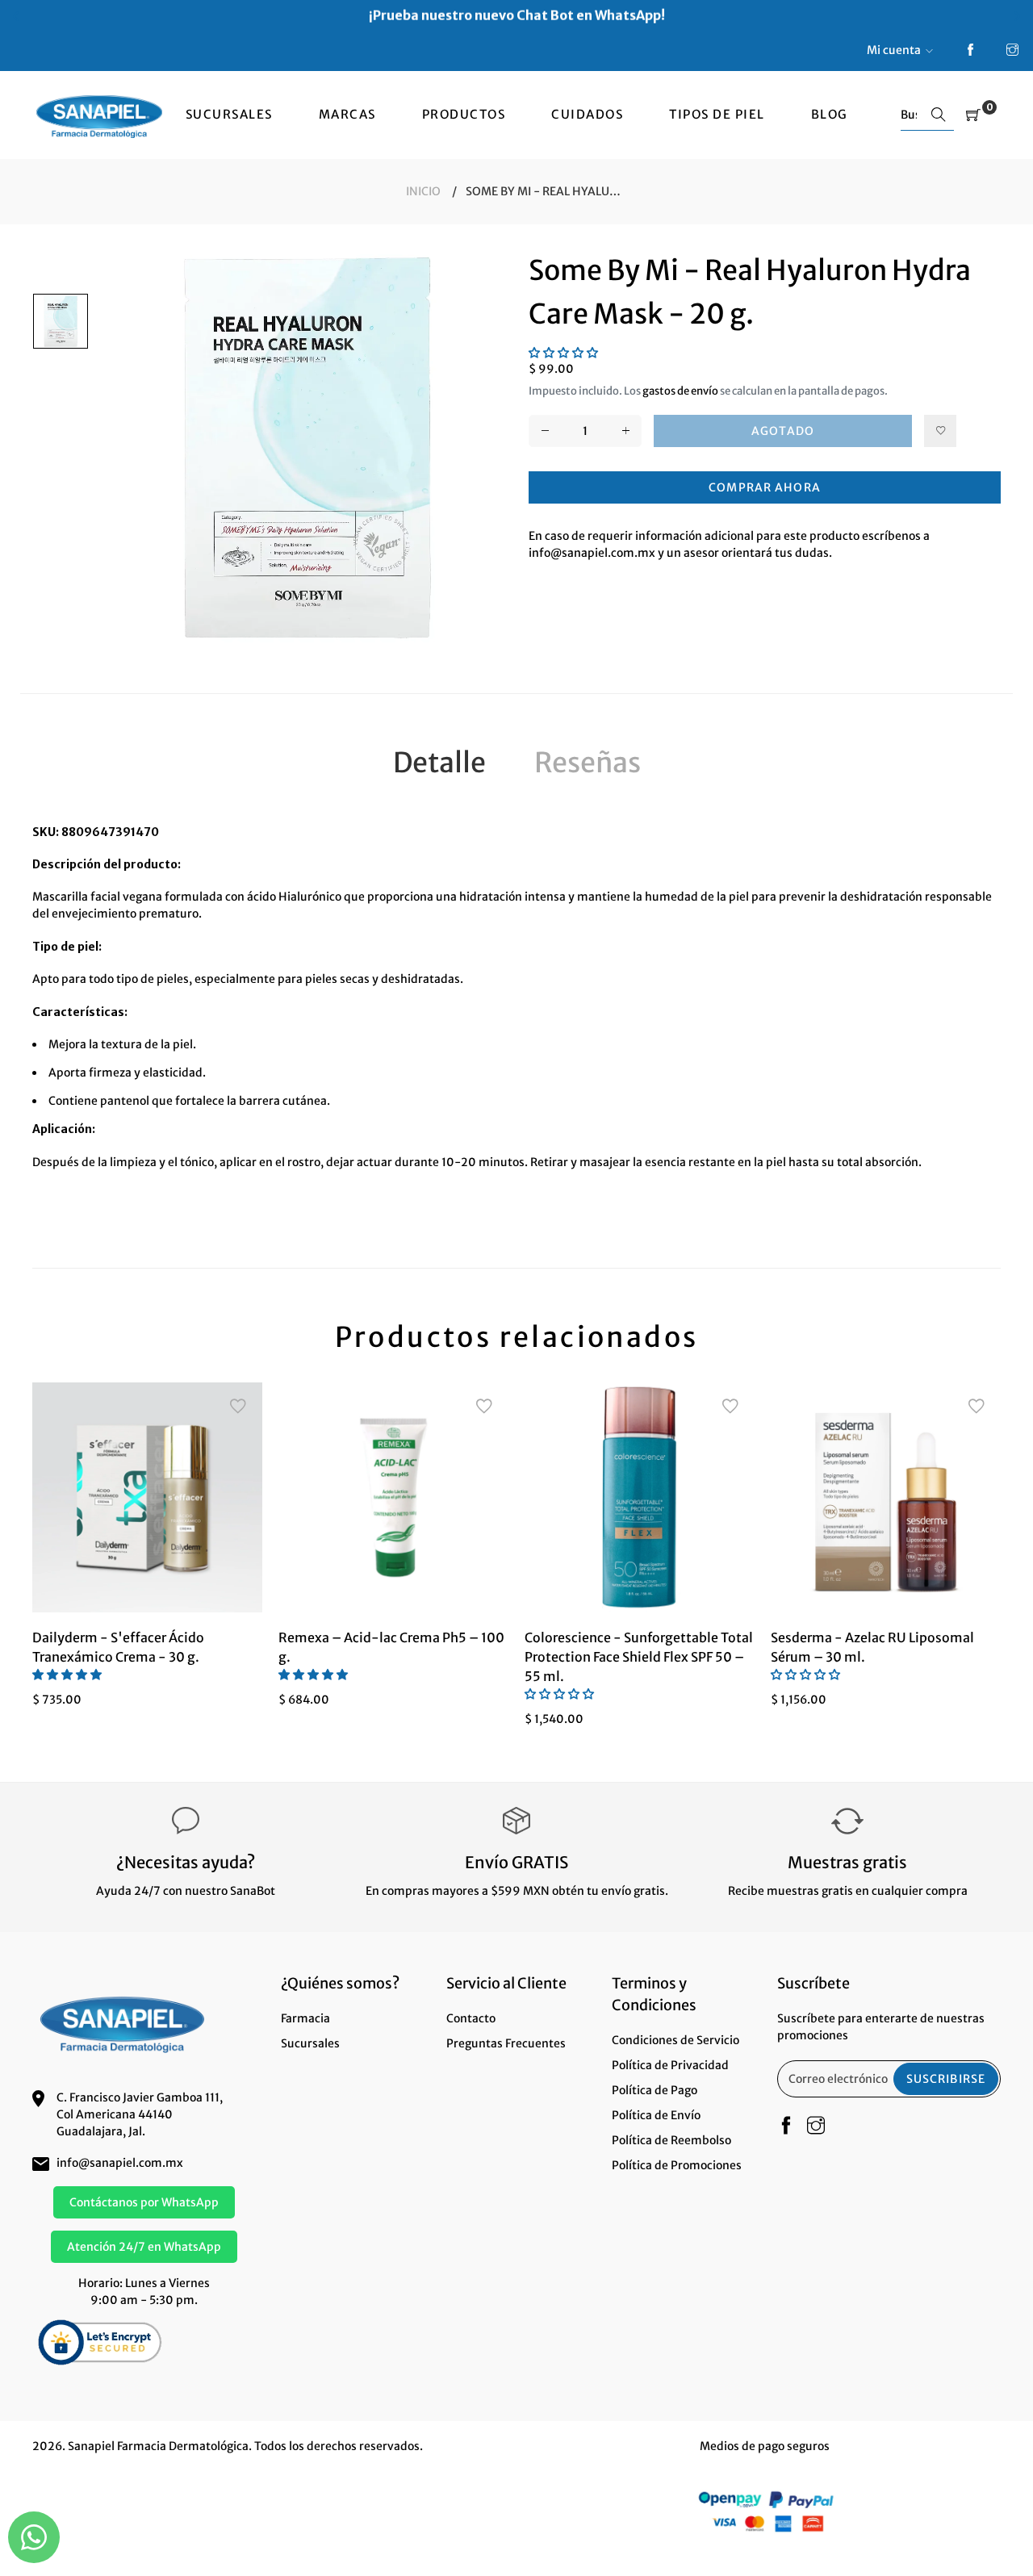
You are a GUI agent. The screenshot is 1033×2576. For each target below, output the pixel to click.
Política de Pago (655, 2090)
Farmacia (305, 2018)
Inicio (423, 191)
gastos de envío (680, 391)
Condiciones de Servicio (675, 2040)
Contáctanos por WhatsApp (144, 2202)
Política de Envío (656, 2115)
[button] (563, 353)
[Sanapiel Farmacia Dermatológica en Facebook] (970, 51)
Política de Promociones (677, 2165)
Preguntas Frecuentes (506, 2043)
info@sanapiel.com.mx (120, 2163)
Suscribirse (946, 2079)
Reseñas (588, 763)
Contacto (471, 2018)
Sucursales (310, 2043)
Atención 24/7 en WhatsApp (144, 2247)
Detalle (439, 763)
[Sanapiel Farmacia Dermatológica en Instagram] (1012, 51)
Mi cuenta (894, 50)
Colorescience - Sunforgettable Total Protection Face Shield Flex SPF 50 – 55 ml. (639, 1657)
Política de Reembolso (671, 2140)
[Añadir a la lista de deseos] (940, 431)
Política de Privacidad (670, 2065)
